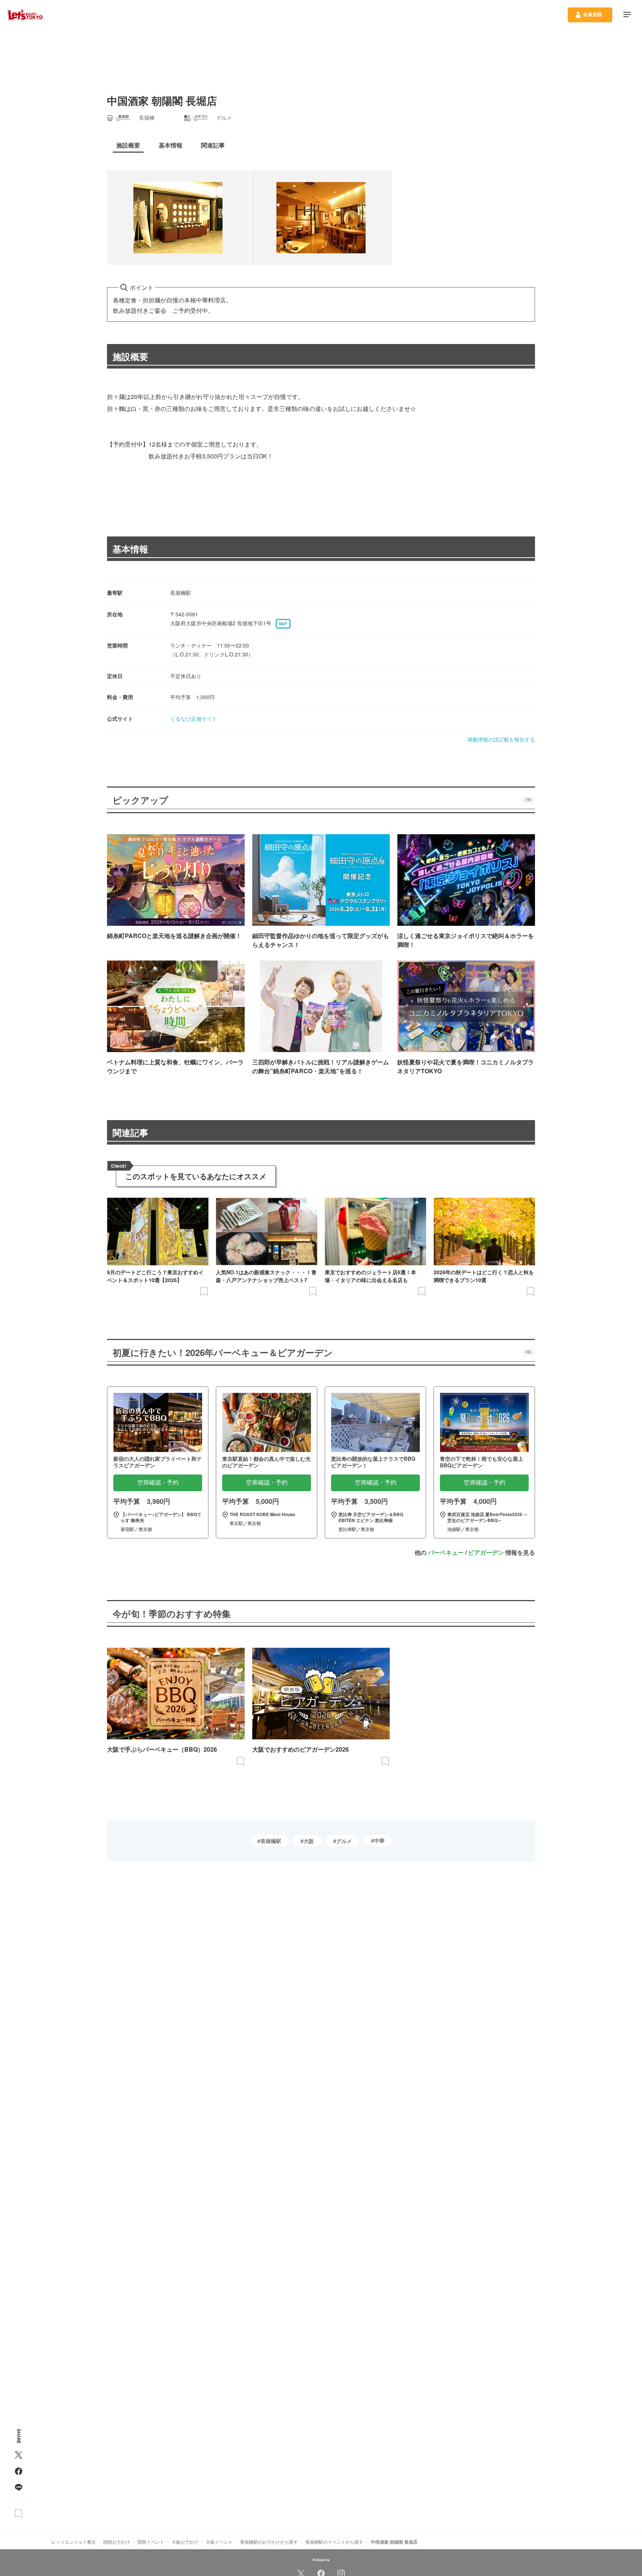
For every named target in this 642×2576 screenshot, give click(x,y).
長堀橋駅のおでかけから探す (269, 2542)
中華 (379, 1840)
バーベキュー (446, 1552)
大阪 (309, 1841)
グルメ (344, 1841)
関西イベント (151, 2542)
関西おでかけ (117, 2542)
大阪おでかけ (185, 2542)
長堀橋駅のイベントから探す (334, 2542)
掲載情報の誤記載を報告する (501, 739)
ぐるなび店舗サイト (194, 718)
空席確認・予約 (158, 1482)
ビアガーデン (486, 1552)
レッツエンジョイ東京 (74, 2542)
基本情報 (130, 549)
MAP (283, 624)
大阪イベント (219, 2542)
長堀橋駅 (271, 1841)
